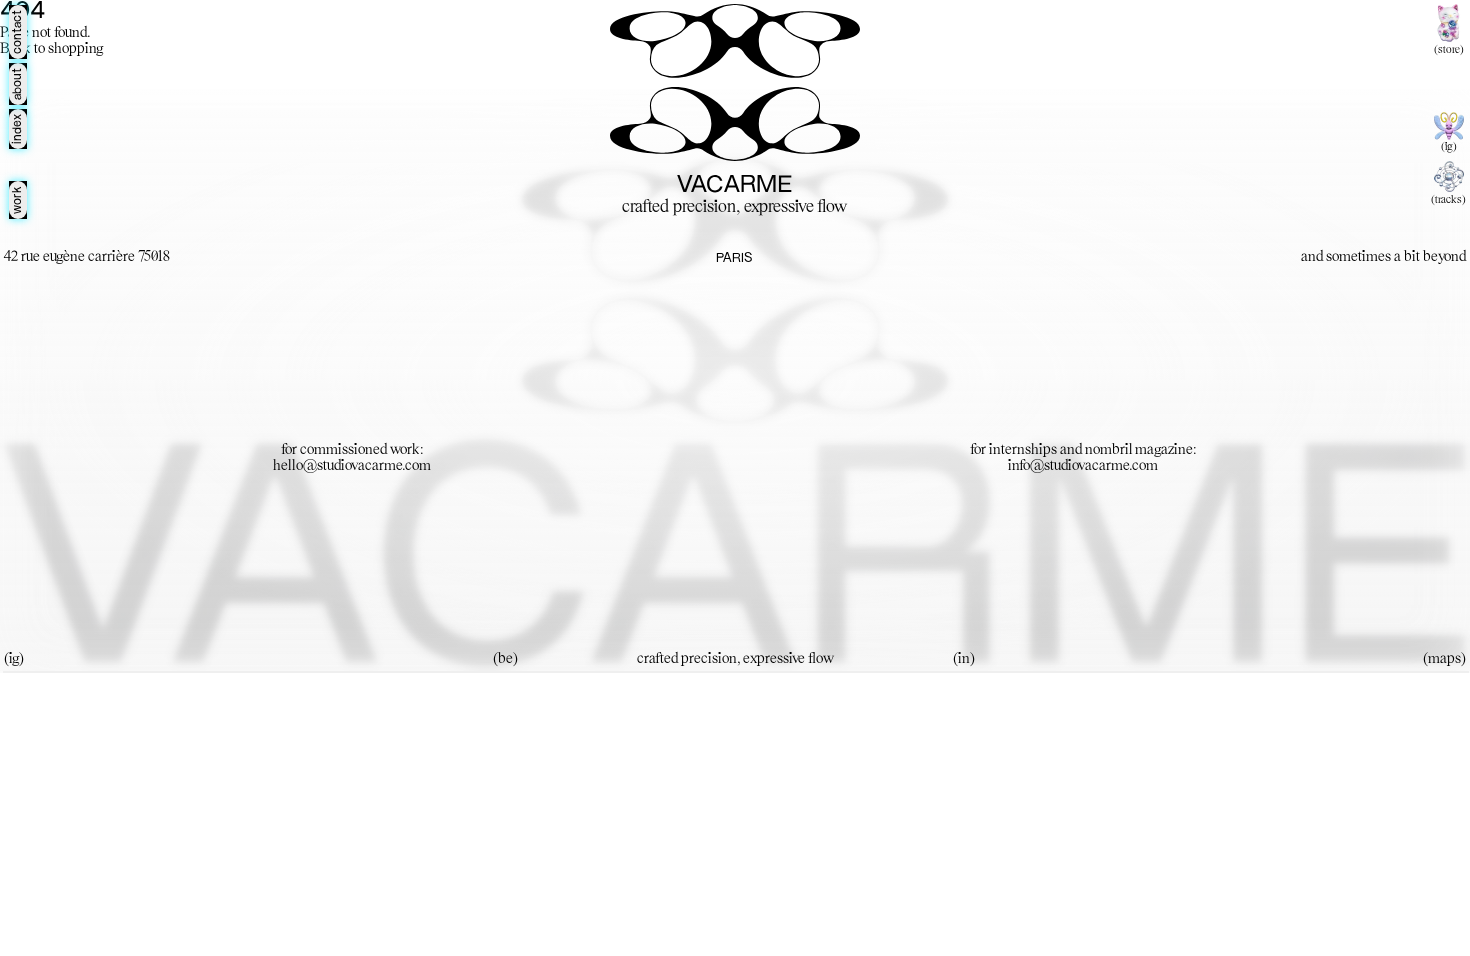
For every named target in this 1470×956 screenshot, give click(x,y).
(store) (1449, 50)
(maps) (1444, 659)
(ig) (1449, 147)
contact (18, 32)
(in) (964, 659)
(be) (505, 659)
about (18, 84)
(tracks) (1448, 200)
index (18, 129)
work (18, 200)
